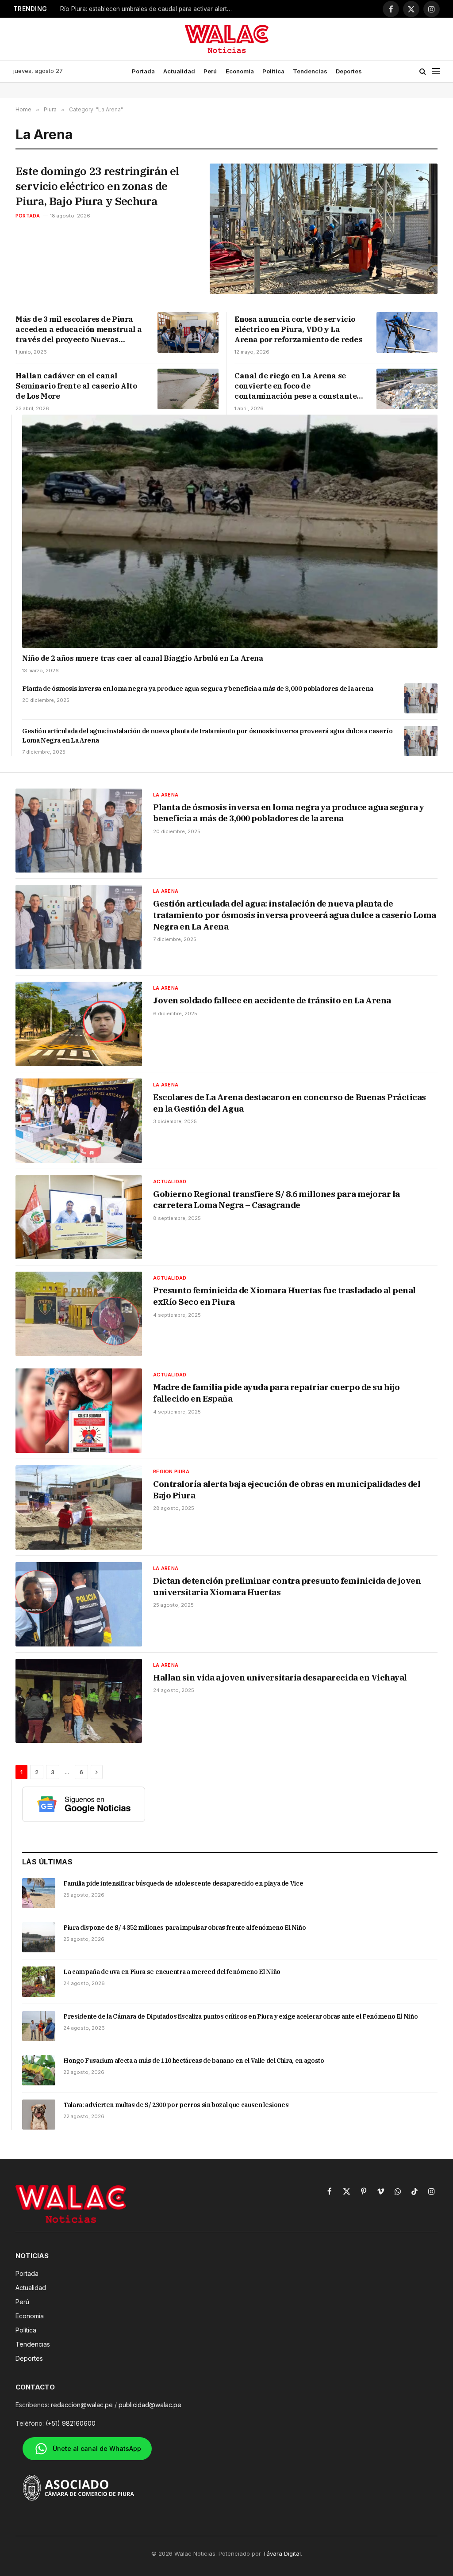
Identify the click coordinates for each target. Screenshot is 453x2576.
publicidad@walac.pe (150, 2405)
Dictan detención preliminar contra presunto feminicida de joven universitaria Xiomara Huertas (287, 1586)
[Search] (423, 71)
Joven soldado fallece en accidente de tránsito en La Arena (272, 1000)
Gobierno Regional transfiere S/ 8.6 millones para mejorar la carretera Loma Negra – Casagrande (276, 1200)
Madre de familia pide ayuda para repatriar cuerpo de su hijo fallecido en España (276, 1393)
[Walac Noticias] (227, 39)
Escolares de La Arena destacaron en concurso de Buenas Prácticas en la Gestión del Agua (290, 1103)
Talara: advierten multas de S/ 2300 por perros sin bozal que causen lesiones (176, 2105)
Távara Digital (282, 2553)
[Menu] (436, 71)
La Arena (166, 795)
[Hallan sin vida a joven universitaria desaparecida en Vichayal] (79, 1701)
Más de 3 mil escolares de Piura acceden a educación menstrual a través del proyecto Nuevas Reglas (79, 330)
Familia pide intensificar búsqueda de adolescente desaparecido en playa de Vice (183, 1883)
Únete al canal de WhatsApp (97, 2448)
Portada (143, 71)
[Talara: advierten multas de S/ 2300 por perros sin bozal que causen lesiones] (39, 2115)
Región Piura (171, 1471)
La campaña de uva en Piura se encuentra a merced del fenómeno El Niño (172, 1972)
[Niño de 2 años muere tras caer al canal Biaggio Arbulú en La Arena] (230, 531)
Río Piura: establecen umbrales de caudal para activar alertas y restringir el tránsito (149, 9)
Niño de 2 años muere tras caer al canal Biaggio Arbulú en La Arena (143, 658)
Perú (210, 71)
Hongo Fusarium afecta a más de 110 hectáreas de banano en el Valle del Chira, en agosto (194, 2061)
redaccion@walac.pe (82, 2405)
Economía (240, 71)
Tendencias (310, 71)
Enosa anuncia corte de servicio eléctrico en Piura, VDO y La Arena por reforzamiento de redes (298, 329)
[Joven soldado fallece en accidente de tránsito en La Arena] (79, 1024)
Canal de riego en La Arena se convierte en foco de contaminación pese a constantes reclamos (298, 386)
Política (273, 71)
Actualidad (179, 71)
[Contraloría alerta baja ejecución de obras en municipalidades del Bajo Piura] (79, 1507)
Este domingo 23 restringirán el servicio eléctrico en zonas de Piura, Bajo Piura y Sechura (97, 186)
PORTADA (28, 216)
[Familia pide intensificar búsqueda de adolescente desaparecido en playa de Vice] (39, 1893)
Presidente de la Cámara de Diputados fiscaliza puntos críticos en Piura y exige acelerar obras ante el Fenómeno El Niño (240, 2016)
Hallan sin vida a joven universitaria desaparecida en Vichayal (280, 1677)
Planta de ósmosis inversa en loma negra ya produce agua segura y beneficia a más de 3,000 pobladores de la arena (198, 688)
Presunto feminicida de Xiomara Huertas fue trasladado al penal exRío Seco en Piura (284, 1296)
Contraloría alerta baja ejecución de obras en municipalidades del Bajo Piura (287, 1490)
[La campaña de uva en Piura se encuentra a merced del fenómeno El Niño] (39, 1982)
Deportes (349, 71)
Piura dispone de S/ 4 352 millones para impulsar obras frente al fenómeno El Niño (185, 1928)
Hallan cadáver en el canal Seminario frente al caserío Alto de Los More (76, 386)
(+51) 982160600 (71, 2423)
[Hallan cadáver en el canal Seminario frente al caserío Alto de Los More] (188, 389)
